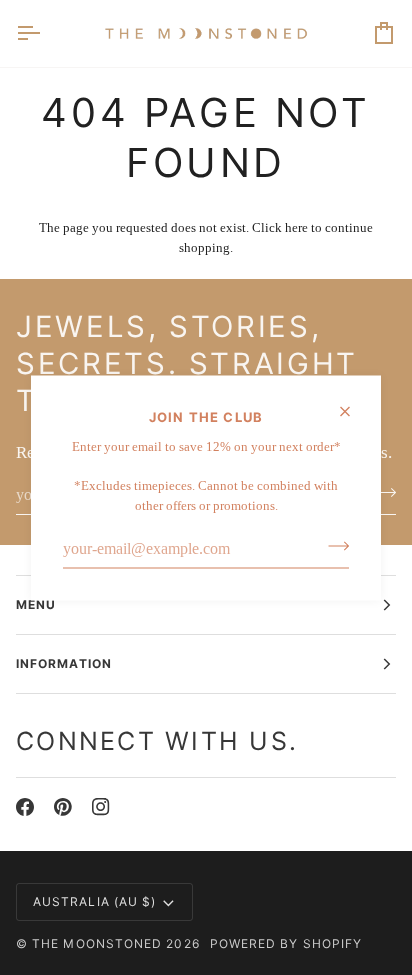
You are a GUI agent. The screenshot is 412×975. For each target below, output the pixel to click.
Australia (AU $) (94, 901)
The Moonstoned (97, 943)
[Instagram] (101, 807)
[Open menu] (46, 33)
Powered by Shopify (286, 943)
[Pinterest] (63, 807)
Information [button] (64, 663)
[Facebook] (25, 807)
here (296, 227)
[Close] (353, 411)
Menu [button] (36, 604)
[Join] (332, 546)
